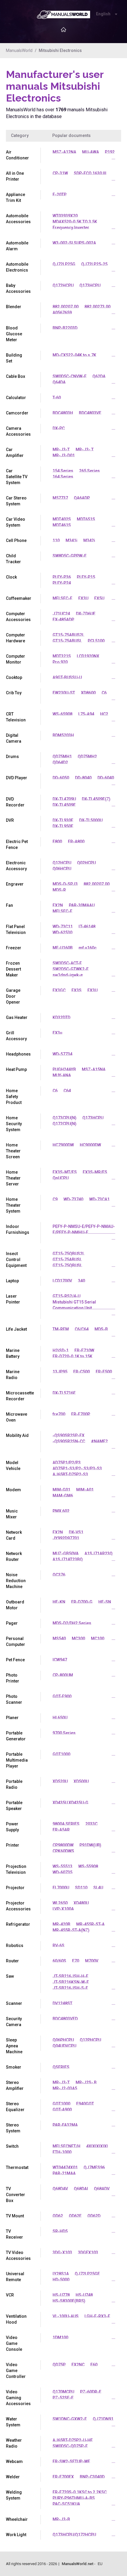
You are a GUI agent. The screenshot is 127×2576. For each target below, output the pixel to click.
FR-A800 (76, 842)
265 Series (89, 471)
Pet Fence (15, 1660)
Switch (12, 2146)
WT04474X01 (65, 2167)
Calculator (16, 398)
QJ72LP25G (64, 264)
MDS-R (59, 890)
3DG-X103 (62, 2252)
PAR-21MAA (64, 2173)
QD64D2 (60, 762)
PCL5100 (96, 641)
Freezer (14, 948)
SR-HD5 (60, 2231)
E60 (94, 2365)
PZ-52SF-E (63, 2398)
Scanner (14, 2003)
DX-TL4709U (64, 799)
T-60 (57, 398)
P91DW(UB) (90, 1845)
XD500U (81, 1781)
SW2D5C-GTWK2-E (71, 969)
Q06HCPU (62, 869)
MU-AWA (91, 152)
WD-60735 (62, 1872)
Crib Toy (14, 693)
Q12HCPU (62, 863)
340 (82, 1281)
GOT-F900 (62, 1696)
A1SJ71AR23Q (98, 1554)
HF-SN (105, 1602)
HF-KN (59, 1602)
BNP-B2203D (65, 328)
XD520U (60, 1781)
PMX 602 (61, 1511)
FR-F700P (81, 1414)
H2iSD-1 (61, 1350)
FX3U (83, 598)
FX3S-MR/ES (95, 1172)
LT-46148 (87, 927)
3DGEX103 (88, 2252)
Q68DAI (81, 2189)
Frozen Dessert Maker (13, 969)
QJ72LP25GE (87, 2274)
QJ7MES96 (94, 2167)
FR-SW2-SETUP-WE (71, 2461)
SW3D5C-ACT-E (67, 963)
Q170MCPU (63, 2392)
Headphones (18, 1054)
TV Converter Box (16, 2195)
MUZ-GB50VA (66, 1554)
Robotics (15, 1946)
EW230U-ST (64, 693)
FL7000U (61, 1888)
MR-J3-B (61, 2519)
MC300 (78, 1639)
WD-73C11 (63, 927)
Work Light (16, 2535)
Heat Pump (16, 1069)
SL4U (98, 1888)
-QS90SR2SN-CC (69, 1441)
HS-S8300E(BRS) (69, 2301)
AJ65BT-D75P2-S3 (70, 1474)
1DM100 (60, 2337)
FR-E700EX (63, 2477)
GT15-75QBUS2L (69, 1254)
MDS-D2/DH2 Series (72, 1623)
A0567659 (62, 313)
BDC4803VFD (65, 2019)
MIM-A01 (85, 1490)
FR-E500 (104, 1372)
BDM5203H (63, 735)
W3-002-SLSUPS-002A (74, 243)
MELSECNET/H (66, 2146)
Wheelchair (17, 2519)
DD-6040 (106, 778)
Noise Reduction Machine (16, 1581)
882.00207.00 (66, 307)
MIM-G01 (61, 1490)
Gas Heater (17, 1017)
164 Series (63, 477)
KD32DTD (61, 1017)
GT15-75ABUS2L (68, 635)
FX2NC (78, 2365)
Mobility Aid (17, 1435)
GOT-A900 (62, 2110)
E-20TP (60, 195)
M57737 (60, 498)
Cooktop (14, 677)
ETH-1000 (62, 2152)
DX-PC (59, 428)
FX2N (58, 905)
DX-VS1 (76, 1532)
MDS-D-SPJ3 (65, 884)
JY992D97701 (66, 1538)
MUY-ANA (62, 1075)
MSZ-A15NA (94, 1069)
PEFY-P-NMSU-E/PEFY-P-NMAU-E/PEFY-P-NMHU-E (84, 1229)
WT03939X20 (65, 216)
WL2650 (60, 1903)
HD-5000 (61, 2280)
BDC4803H (63, 413)
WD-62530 (62, 932)
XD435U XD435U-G (70, 1803)
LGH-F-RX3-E (97, 2316)
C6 (104, 693)
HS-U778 (61, 2295)
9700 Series (64, 1733)
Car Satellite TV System (17, 477)
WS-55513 (62, 1866)
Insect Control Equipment (16, 1260)
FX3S (76, 990)
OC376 (59, 1575)
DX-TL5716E (64, 1393)
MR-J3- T (85, 450)
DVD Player (17, 778)
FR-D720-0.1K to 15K (73, 1356)
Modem (13, 1490)
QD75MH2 (87, 757)
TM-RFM (61, 1329)
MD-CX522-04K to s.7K (74, 355)
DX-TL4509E (64, 805)
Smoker (14, 2067)
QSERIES (61, 2067)
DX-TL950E (63, 826)
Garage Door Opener (13, 996)
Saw (10, 1976)
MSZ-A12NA (64, 152)
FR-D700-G (82, 1602)
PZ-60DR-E (91, 2392)
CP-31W (60, 173)
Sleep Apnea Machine (14, 2046)
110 (56, 540)
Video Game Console (14, 2343)
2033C (91, 1824)
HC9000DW (90, 1145)
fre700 (59, 1414)
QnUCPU (61, 1178)
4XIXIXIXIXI (97, 2146)
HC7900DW (63, 1145)
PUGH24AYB (64, 1069)
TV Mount (15, 2216)
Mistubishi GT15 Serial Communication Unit (74, 1305)
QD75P (59, 2365)
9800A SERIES (66, 1824)
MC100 (98, 1639)
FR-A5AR (61, 1830)
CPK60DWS (63, 1851)
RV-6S (58, 1946)
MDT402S (62, 519)
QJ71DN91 (103, 2419)
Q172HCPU (63, 285)
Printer (13, 1845)
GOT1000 (61, 1754)
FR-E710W (84, 1350)
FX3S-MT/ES (65, 1172)
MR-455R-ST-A (90, 1924)
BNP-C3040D (92, 2477)
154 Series (63, 471)
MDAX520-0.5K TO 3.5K (75, 222)
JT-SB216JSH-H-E (70, 1976)
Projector (15, 1888)
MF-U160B (63, 948)
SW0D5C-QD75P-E (70, 2446)
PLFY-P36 (62, 577)
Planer (12, 1718)
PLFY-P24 (62, 583)
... (113, 158)
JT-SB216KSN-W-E (71, 1982)
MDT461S (62, 525)
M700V (92, 1961)
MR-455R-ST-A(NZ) (71, 1930)
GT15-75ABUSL (67, 641)
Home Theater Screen (13, 1151)
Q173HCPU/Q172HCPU (74, 2535)
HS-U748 (84, 2295)
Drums (12, 757)
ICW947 (60, 1660)
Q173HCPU (90, 285)
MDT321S (62, 656)
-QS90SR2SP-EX (69, 1435)
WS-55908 (88, 1866)
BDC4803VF (90, 413)
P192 (110, 152)
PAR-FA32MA (65, 2125)
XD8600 (88, 693)
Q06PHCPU (63, 2040)
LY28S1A (61, 2274)
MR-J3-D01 (64, 455)
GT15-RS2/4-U (66, 1296)
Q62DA (99, 376)
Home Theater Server (13, 1178)
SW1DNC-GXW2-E (70, 2419)
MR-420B (61, 1924)
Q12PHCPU (90, 2040)
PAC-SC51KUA (66, 2504)
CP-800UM (63, 1675)
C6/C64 (82, 1329)
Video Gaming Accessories (18, 2398)
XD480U (81, 1903)
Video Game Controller (16, 2371)
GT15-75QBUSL (67, 1265)
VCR (10, 2295)
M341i (71, 540)
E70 (76, 1961)
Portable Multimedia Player (17, 1760)
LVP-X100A (63, 1909)
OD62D (94, 2216)
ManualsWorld (19, 50)
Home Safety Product (14, 1097)
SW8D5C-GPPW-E (70, 556)
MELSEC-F (62, 598)
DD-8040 (83, 778)
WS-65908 (62, 714)
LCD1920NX (88, 656)
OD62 (58, 2216)
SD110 (81, 1888)
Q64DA (59, 382)
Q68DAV (60, 2189)
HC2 (104, 714)
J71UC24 (61, 614)
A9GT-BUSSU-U (67, 677)
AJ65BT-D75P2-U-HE (73, 2440)
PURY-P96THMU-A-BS (74, 2498)
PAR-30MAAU (82, 905)
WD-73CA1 (99, 1199)
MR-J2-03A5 (65, 2088)
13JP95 (60, 1372)
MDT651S (86, 519)
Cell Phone (16, 540)
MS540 (59, 1639)
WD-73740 (73, 1199)
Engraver (15, 884)
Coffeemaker (19, 598)
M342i (89, 540)
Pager (12, 1623)
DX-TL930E (63, 820)
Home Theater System (13, 1205)
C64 (67, 1091)
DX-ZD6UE (86, 614)
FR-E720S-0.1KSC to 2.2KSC (80, 2492)
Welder (13, 2477)
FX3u (57, 1033)
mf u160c (88, 948)
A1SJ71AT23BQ (68, 1559)
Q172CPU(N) (65, 1124)
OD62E (75, 2216)
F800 (57, 842)
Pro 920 (60, 662)
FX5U (99, 598)
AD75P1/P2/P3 (67, 1463)
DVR (10, 820)
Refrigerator (18, 1924)
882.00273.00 (97, 307)
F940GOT (85, 2104)
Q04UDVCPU (64, 2046)
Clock (11, 577)
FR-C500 (82, 1372)
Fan (9, 905)
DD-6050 (61, 778)
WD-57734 (62, 1054)
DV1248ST (62, 2003)
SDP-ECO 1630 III (90, 173)
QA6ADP (82, 498)
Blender (14, 307)
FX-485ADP (63, 620)
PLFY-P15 (86, 577)
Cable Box (16, 376)
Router (12, 1961)
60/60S (59, 1961)
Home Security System (14, 1124)
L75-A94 (86, 714)
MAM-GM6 (63, 1496)
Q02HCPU (86, 863)
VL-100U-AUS (66, 2316)
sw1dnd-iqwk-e (68, 975)
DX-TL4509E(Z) (96, 799)
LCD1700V (62, 1281)
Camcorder (17, 413)
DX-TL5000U (91, 820)
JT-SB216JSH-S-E (70, 1988)
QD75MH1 (62, 757)
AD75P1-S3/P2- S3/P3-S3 (77, 1469)
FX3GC (59, 990)
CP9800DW (63, 1845)
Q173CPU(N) (65, 1118)
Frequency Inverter (71, 228)
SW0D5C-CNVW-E (70, 376)
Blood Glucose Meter (14, 334)
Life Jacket (16, 1329)
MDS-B (101, 1329)
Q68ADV (102, 2189)
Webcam (14, 2461)
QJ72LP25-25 (94, 264)
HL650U (60, 1718)
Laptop (12, 1281)
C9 (55, 1199)
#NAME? (99, 1441)
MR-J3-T (61, 450)
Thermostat (17, 2167)
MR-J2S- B (86, 2082)
